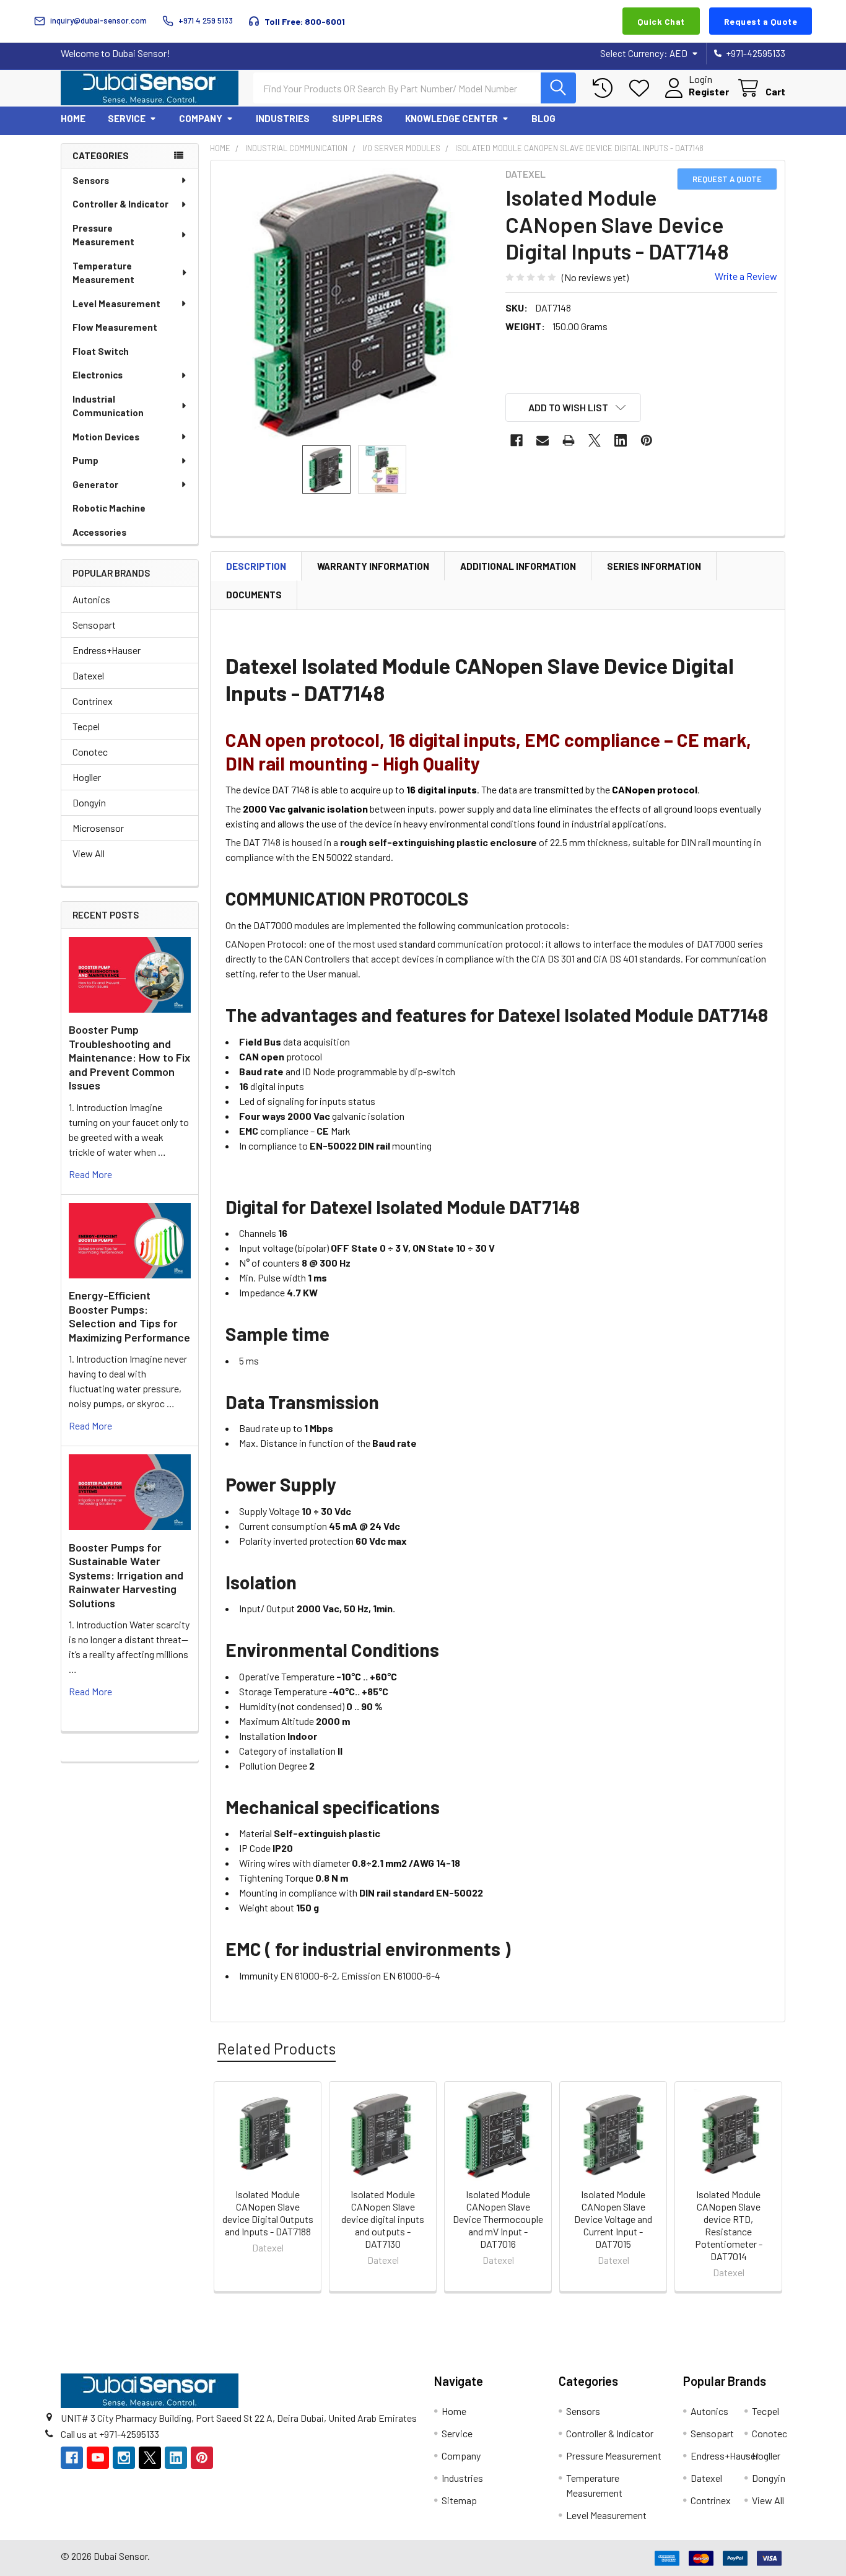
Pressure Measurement (103, 235)
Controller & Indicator (120, 204)
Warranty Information (373, 566)
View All (89, 853)
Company (201, 118)
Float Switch (101, 351)
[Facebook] (517, 440)
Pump (85, 460)
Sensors (91, 180)
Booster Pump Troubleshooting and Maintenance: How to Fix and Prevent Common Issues (129, 1057)
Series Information (654, 566)
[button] (573, 408)
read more (90, 1174)
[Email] (543, 440)
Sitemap (459, 2500)
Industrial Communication (108, 406)
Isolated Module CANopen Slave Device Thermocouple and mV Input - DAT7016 (498, 2219)
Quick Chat (661, 21)
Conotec (90, 752)
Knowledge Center (451, 118)
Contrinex (93, 701)
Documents (254, 595)
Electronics (98, 375)
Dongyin (89, 802)
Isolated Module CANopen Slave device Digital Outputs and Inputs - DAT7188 (268, 2213)
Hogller (87, 777)
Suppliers (357, 118)
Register (709, 91)
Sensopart (94, 625)
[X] (595, 440)
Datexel (88, 675)
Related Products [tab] (277, 2048)
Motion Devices (106, 437)
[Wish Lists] (642, 88)
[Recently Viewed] (605, 88)
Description (256, 566)
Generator (95, 484)
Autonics (91, 599)
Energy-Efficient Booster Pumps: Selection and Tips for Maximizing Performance (129, 1316)
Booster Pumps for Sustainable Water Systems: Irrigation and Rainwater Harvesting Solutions (126, 1575)
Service (127, 118)
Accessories (99, 532)
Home (73, 118)
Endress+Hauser (107, 650)
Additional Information (518, 566)
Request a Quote (761, 21)
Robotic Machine (109, 508)
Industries (283, 118)
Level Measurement (116, 303)
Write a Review (746, 276)
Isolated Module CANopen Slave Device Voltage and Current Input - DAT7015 (613, 2219)
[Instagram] (124, 2458)
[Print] (569, 440)
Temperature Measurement (103, 273)
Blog (543, 118)
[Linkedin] (621, 440)
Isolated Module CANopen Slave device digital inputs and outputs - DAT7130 (383, 2219)
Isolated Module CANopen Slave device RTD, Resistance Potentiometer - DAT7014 (729, 2225)
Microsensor (98, 828)
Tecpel (86, 726)
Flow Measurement (115, 327)
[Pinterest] (647, 440)
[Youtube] (98, 2458)
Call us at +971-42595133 (110, 2434)
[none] (354, 304)
